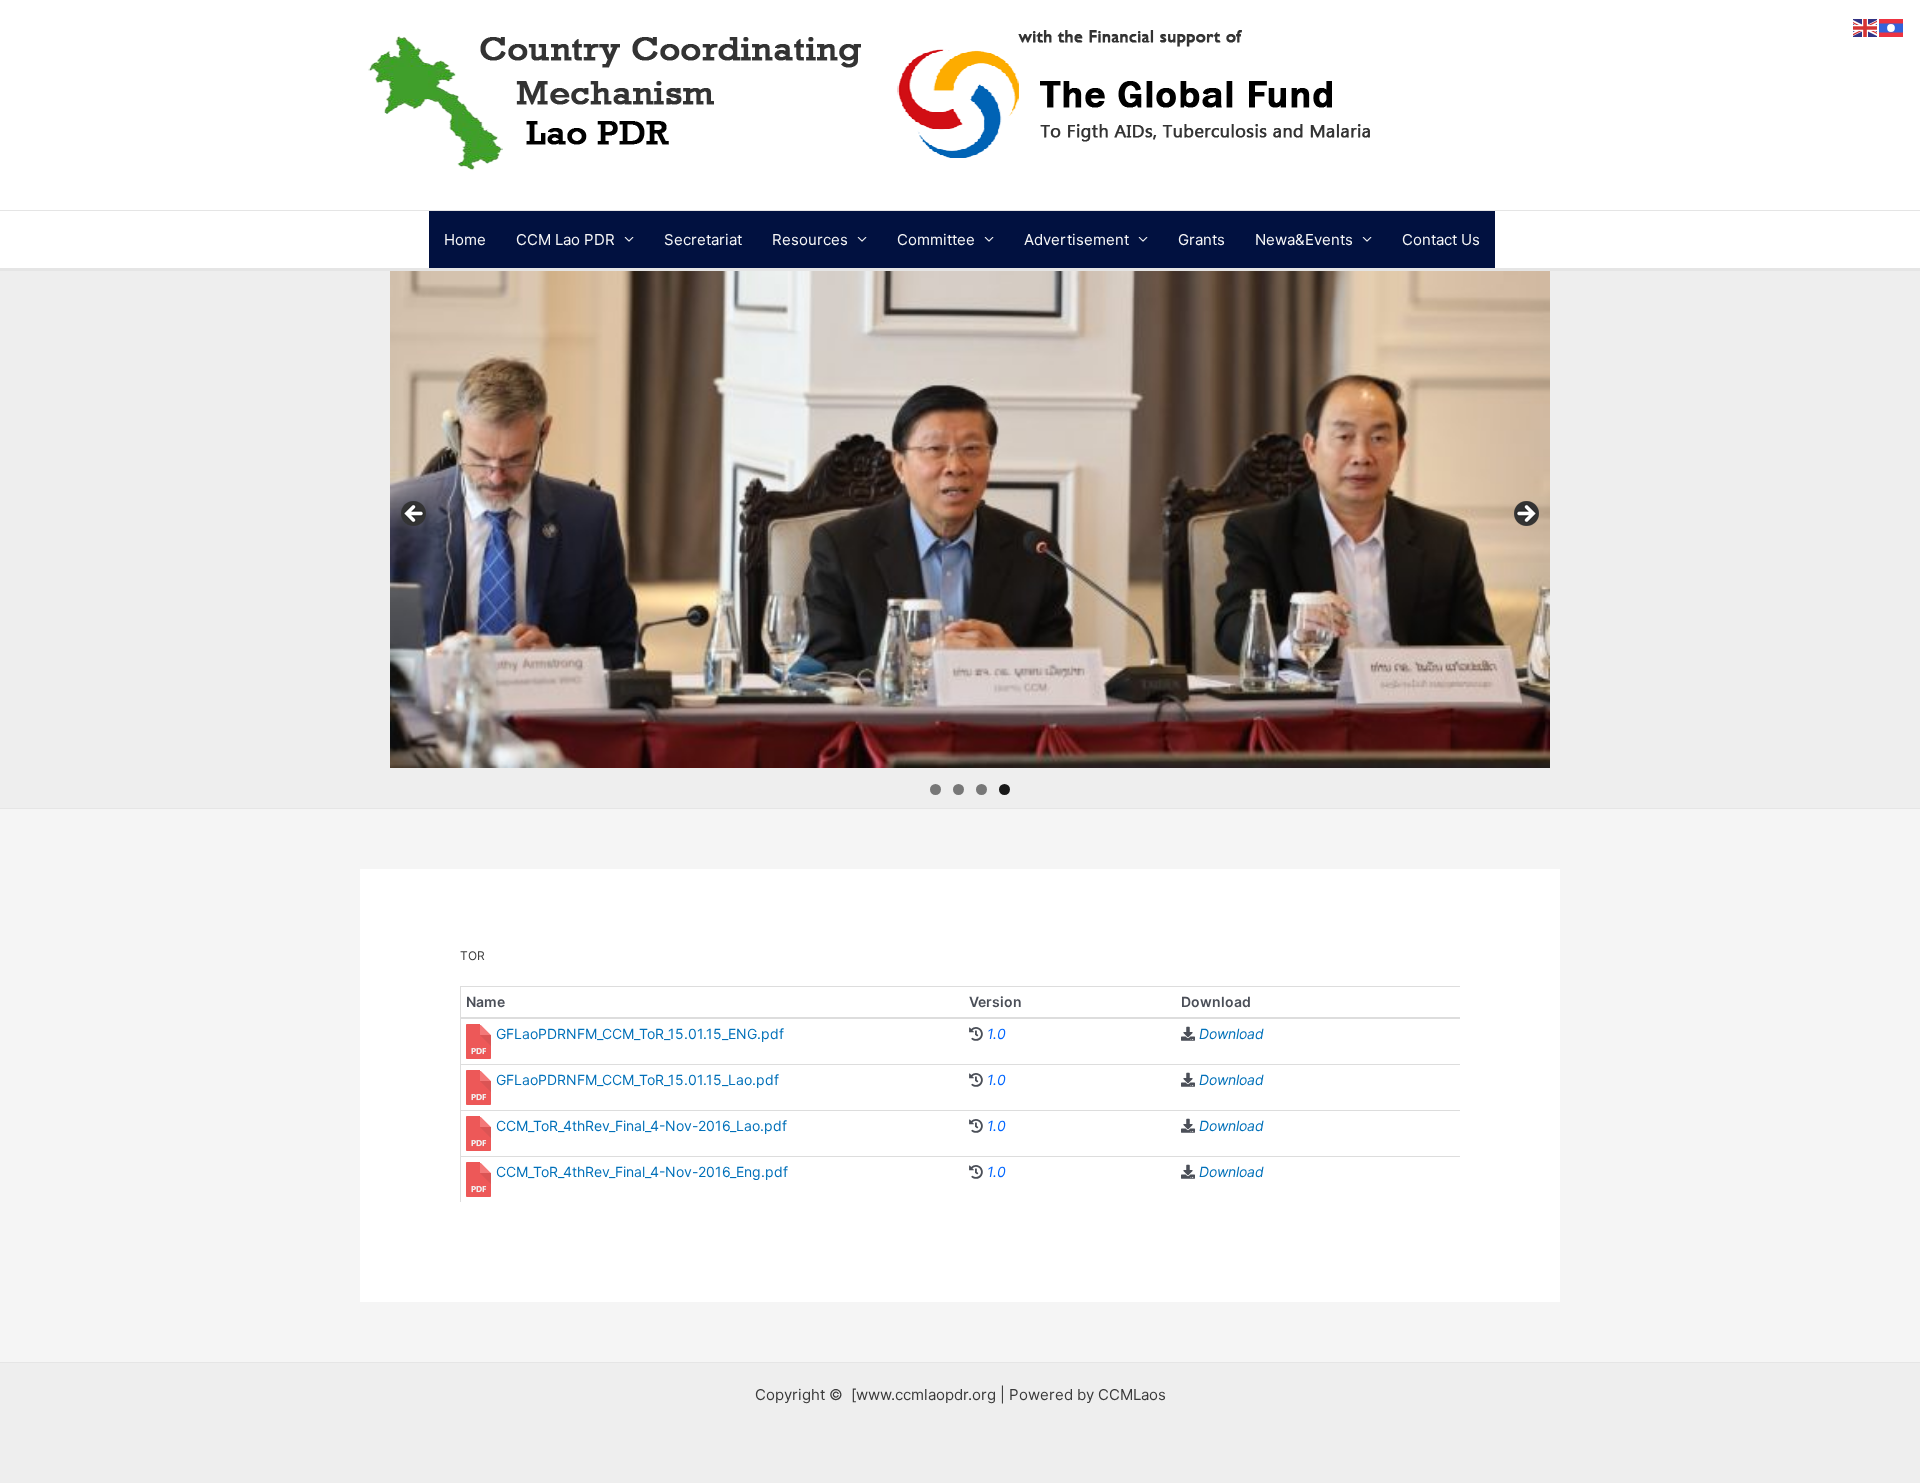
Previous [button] (415, 515)
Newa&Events (1304, 239)
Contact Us (1441, 239)
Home (465, 239)
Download (1231, 1033)
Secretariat (703, 239)
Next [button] (1525, 515)
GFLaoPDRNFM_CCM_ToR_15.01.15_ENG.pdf (640, 1033)
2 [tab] (958, 789)
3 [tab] (981, 789)
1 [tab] (935, 789)
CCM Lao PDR (565, 239)
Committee (936, 239)
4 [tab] (1004, 789)
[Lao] (1892, 26)
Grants (1201, 239)
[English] (1866, 26)
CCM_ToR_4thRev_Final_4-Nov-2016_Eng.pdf (642, 1171)
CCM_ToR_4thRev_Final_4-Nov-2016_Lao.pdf (641, 1125)
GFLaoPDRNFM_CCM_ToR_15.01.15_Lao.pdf (637, 1079)
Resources (810, 239)
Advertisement (1076, 239)
